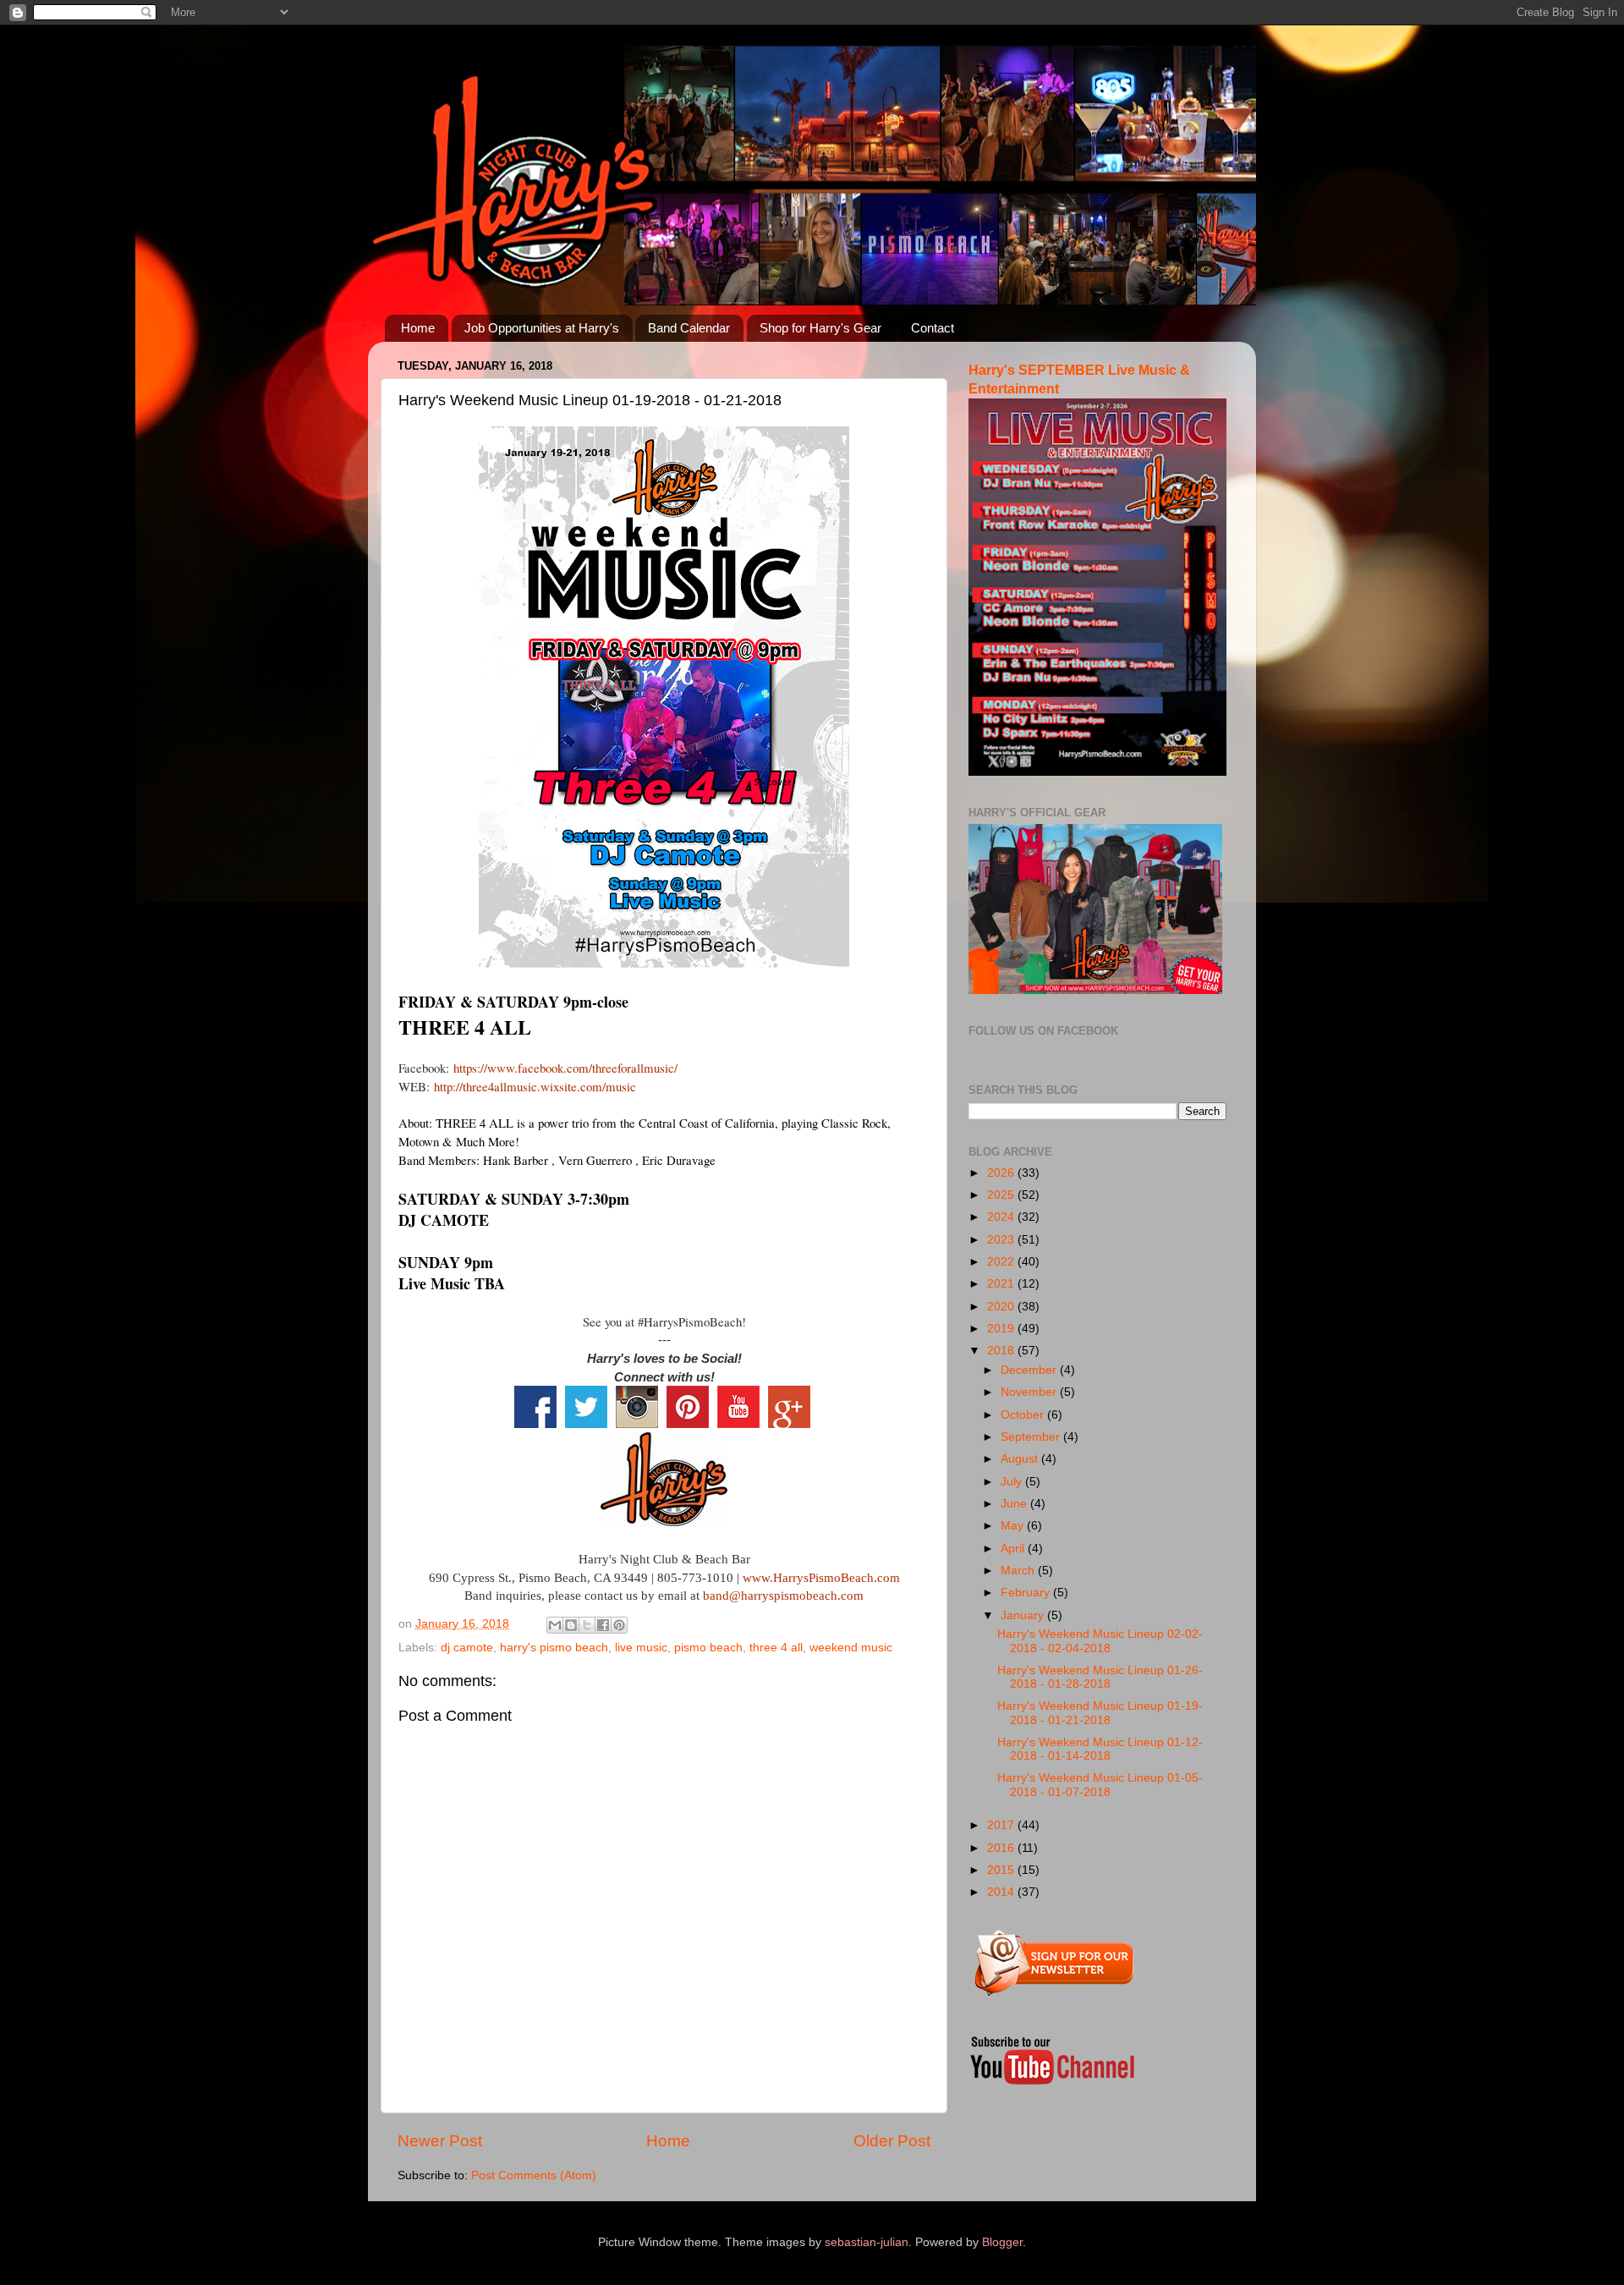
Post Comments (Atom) (534, 2175)
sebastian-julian (867, 2242)
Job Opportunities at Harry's (542, 328)
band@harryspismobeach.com (783, 1596)
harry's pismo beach (554, 1648)
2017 (1002, 1825)
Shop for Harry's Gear (820, 328)
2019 (1002, 1329)
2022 (1002, 1262)
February (1027, 1593)
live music (641, 1648)
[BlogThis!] (571, 1625)
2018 (1002, 1351)
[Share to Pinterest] (619, 1625)
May (1014, 1526)
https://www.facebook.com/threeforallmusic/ (565, 1068)
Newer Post (440, 2141)
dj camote (467, 1648)
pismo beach (708, 1648)
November (1030, 1392)
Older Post (892, 2141)
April (1014, 1549)
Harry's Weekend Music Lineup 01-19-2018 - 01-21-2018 (1100, 1713)
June (1015, 1504)
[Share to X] (587, 1625)
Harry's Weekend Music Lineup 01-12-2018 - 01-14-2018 (1100, 1749)
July (1013, 1482)
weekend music (851, 1648)
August (1021, 1459)
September (1032, 1437)
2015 (1002, 1870)
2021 (1002, 1284)
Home (418, 328)
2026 (1002, 1173)
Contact (933, 328)
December (1030, 1370)
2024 (1002, 1217)
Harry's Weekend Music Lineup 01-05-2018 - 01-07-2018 (1100, 1785)
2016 (1002, 1848)
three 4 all (776, 1648)
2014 (1002, 1892)
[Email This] (555, 1625)
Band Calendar (689, 328)
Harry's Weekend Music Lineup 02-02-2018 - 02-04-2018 (1100, 1641)
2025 (1002, 1195)
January (1024, 1615)
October (1024, 1415)
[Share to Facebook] (603, 1625)
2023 (1002, 1240)
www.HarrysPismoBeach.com (821, 1578)
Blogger (1002, 2242)
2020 (1002, 1307)
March (1019, 1571)
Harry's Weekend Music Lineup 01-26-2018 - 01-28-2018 (1100, 1677)
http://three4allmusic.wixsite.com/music (535, 1086)
